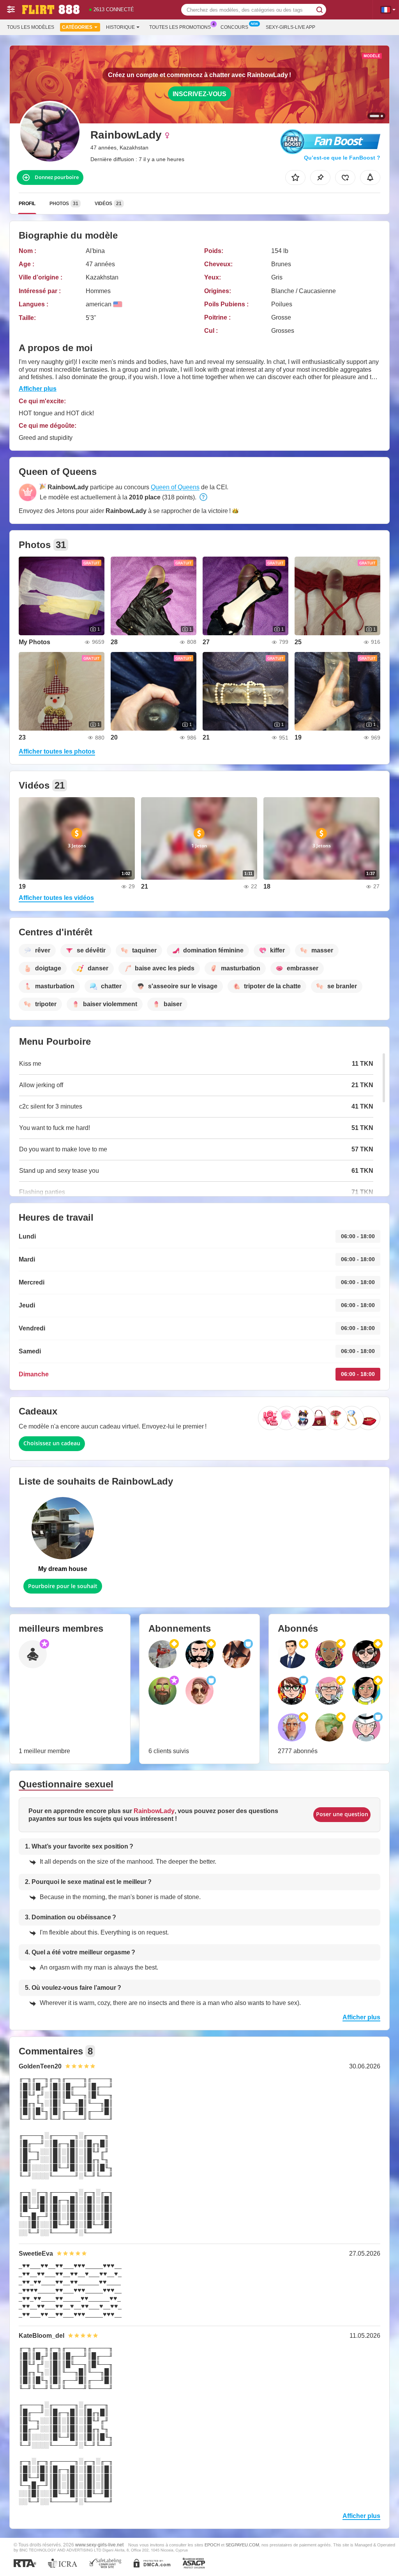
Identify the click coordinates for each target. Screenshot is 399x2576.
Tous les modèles (31, 27)
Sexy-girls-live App (290, 27)
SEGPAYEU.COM (242, 2545)
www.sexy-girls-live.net (99, 2545)
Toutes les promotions (180, 27)
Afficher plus (38, 389)
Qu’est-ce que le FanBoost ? (342, 158)
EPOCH (212, 2545)
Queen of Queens (175, 487)
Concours (234, 27)
